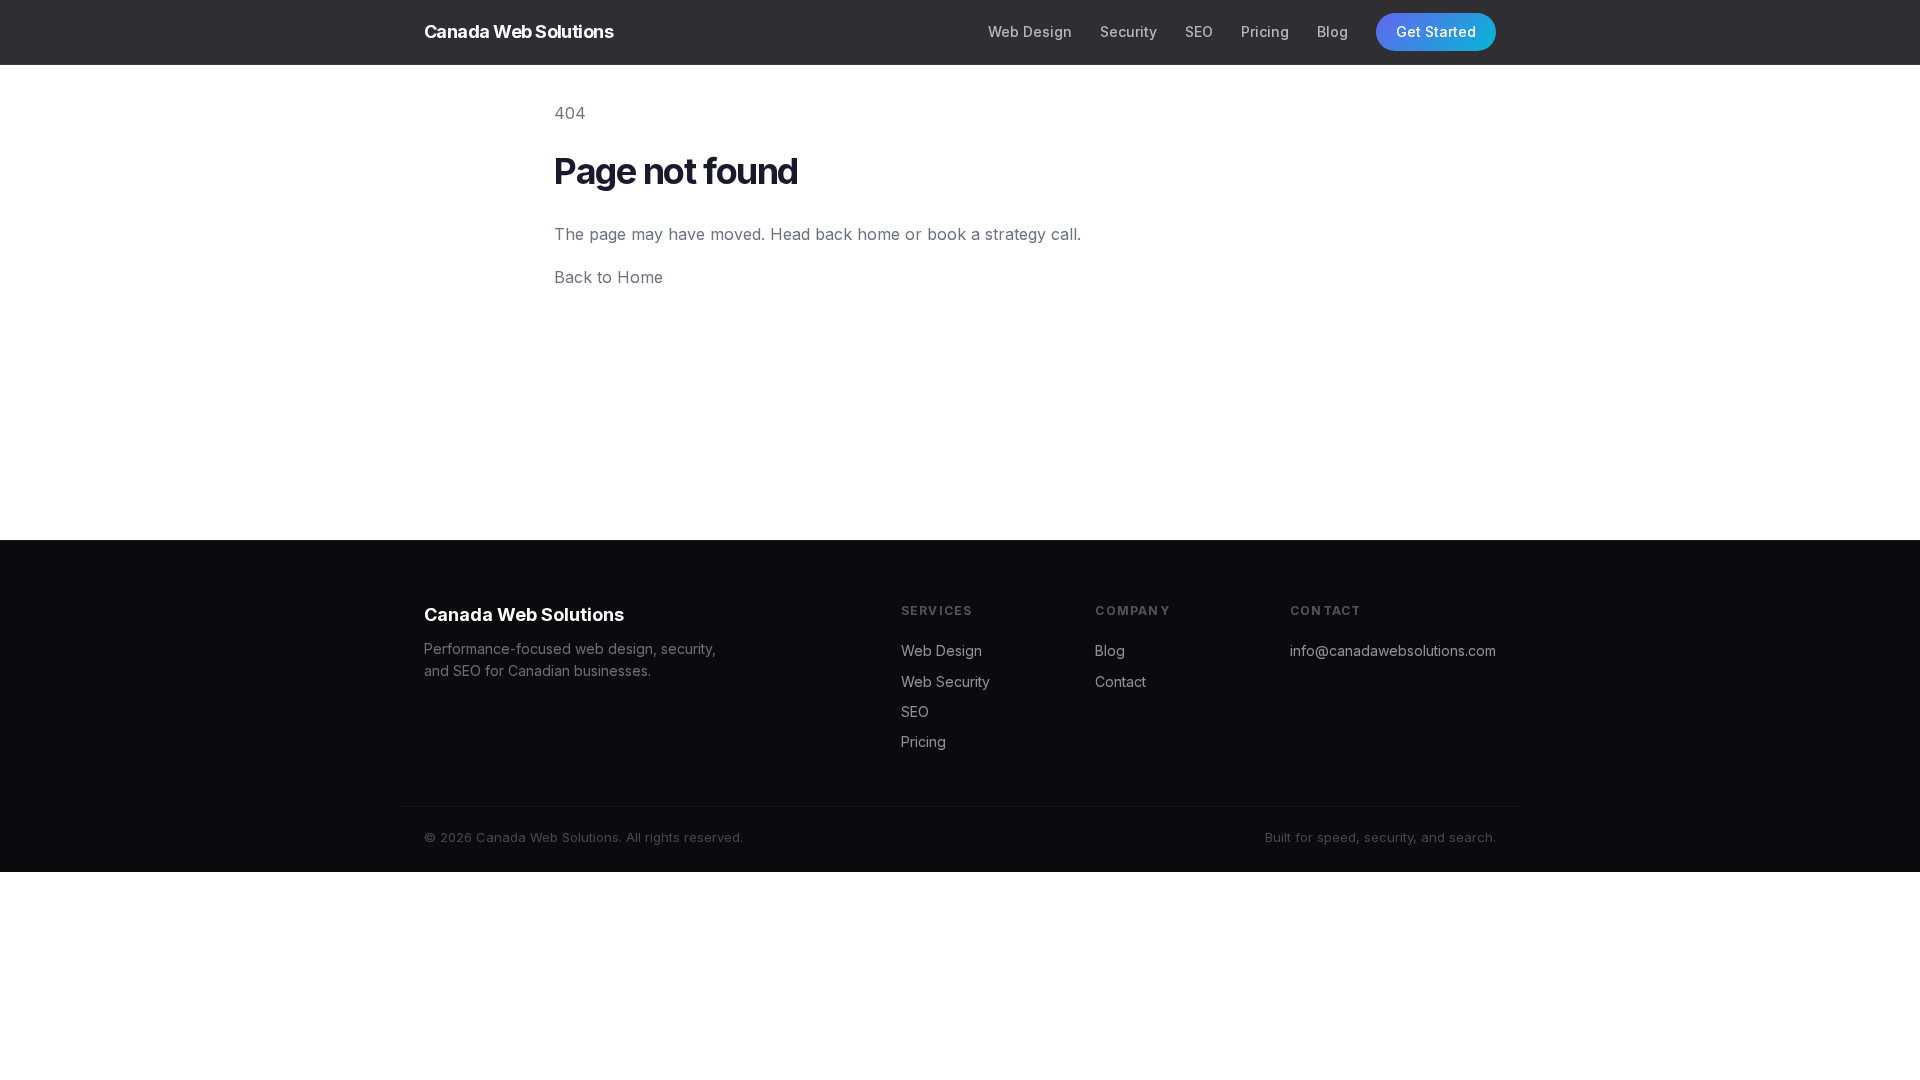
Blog (1332, 31)
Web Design (1030, 31)
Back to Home (608, 277)
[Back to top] (1880, 1050)
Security (1128, 31)
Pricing (1265, 31)
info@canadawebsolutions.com (1393, 650)
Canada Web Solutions (518, 31)
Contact (1120, 681)
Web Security (945, 681)
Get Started (1436, 31)
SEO (1199, 31)
